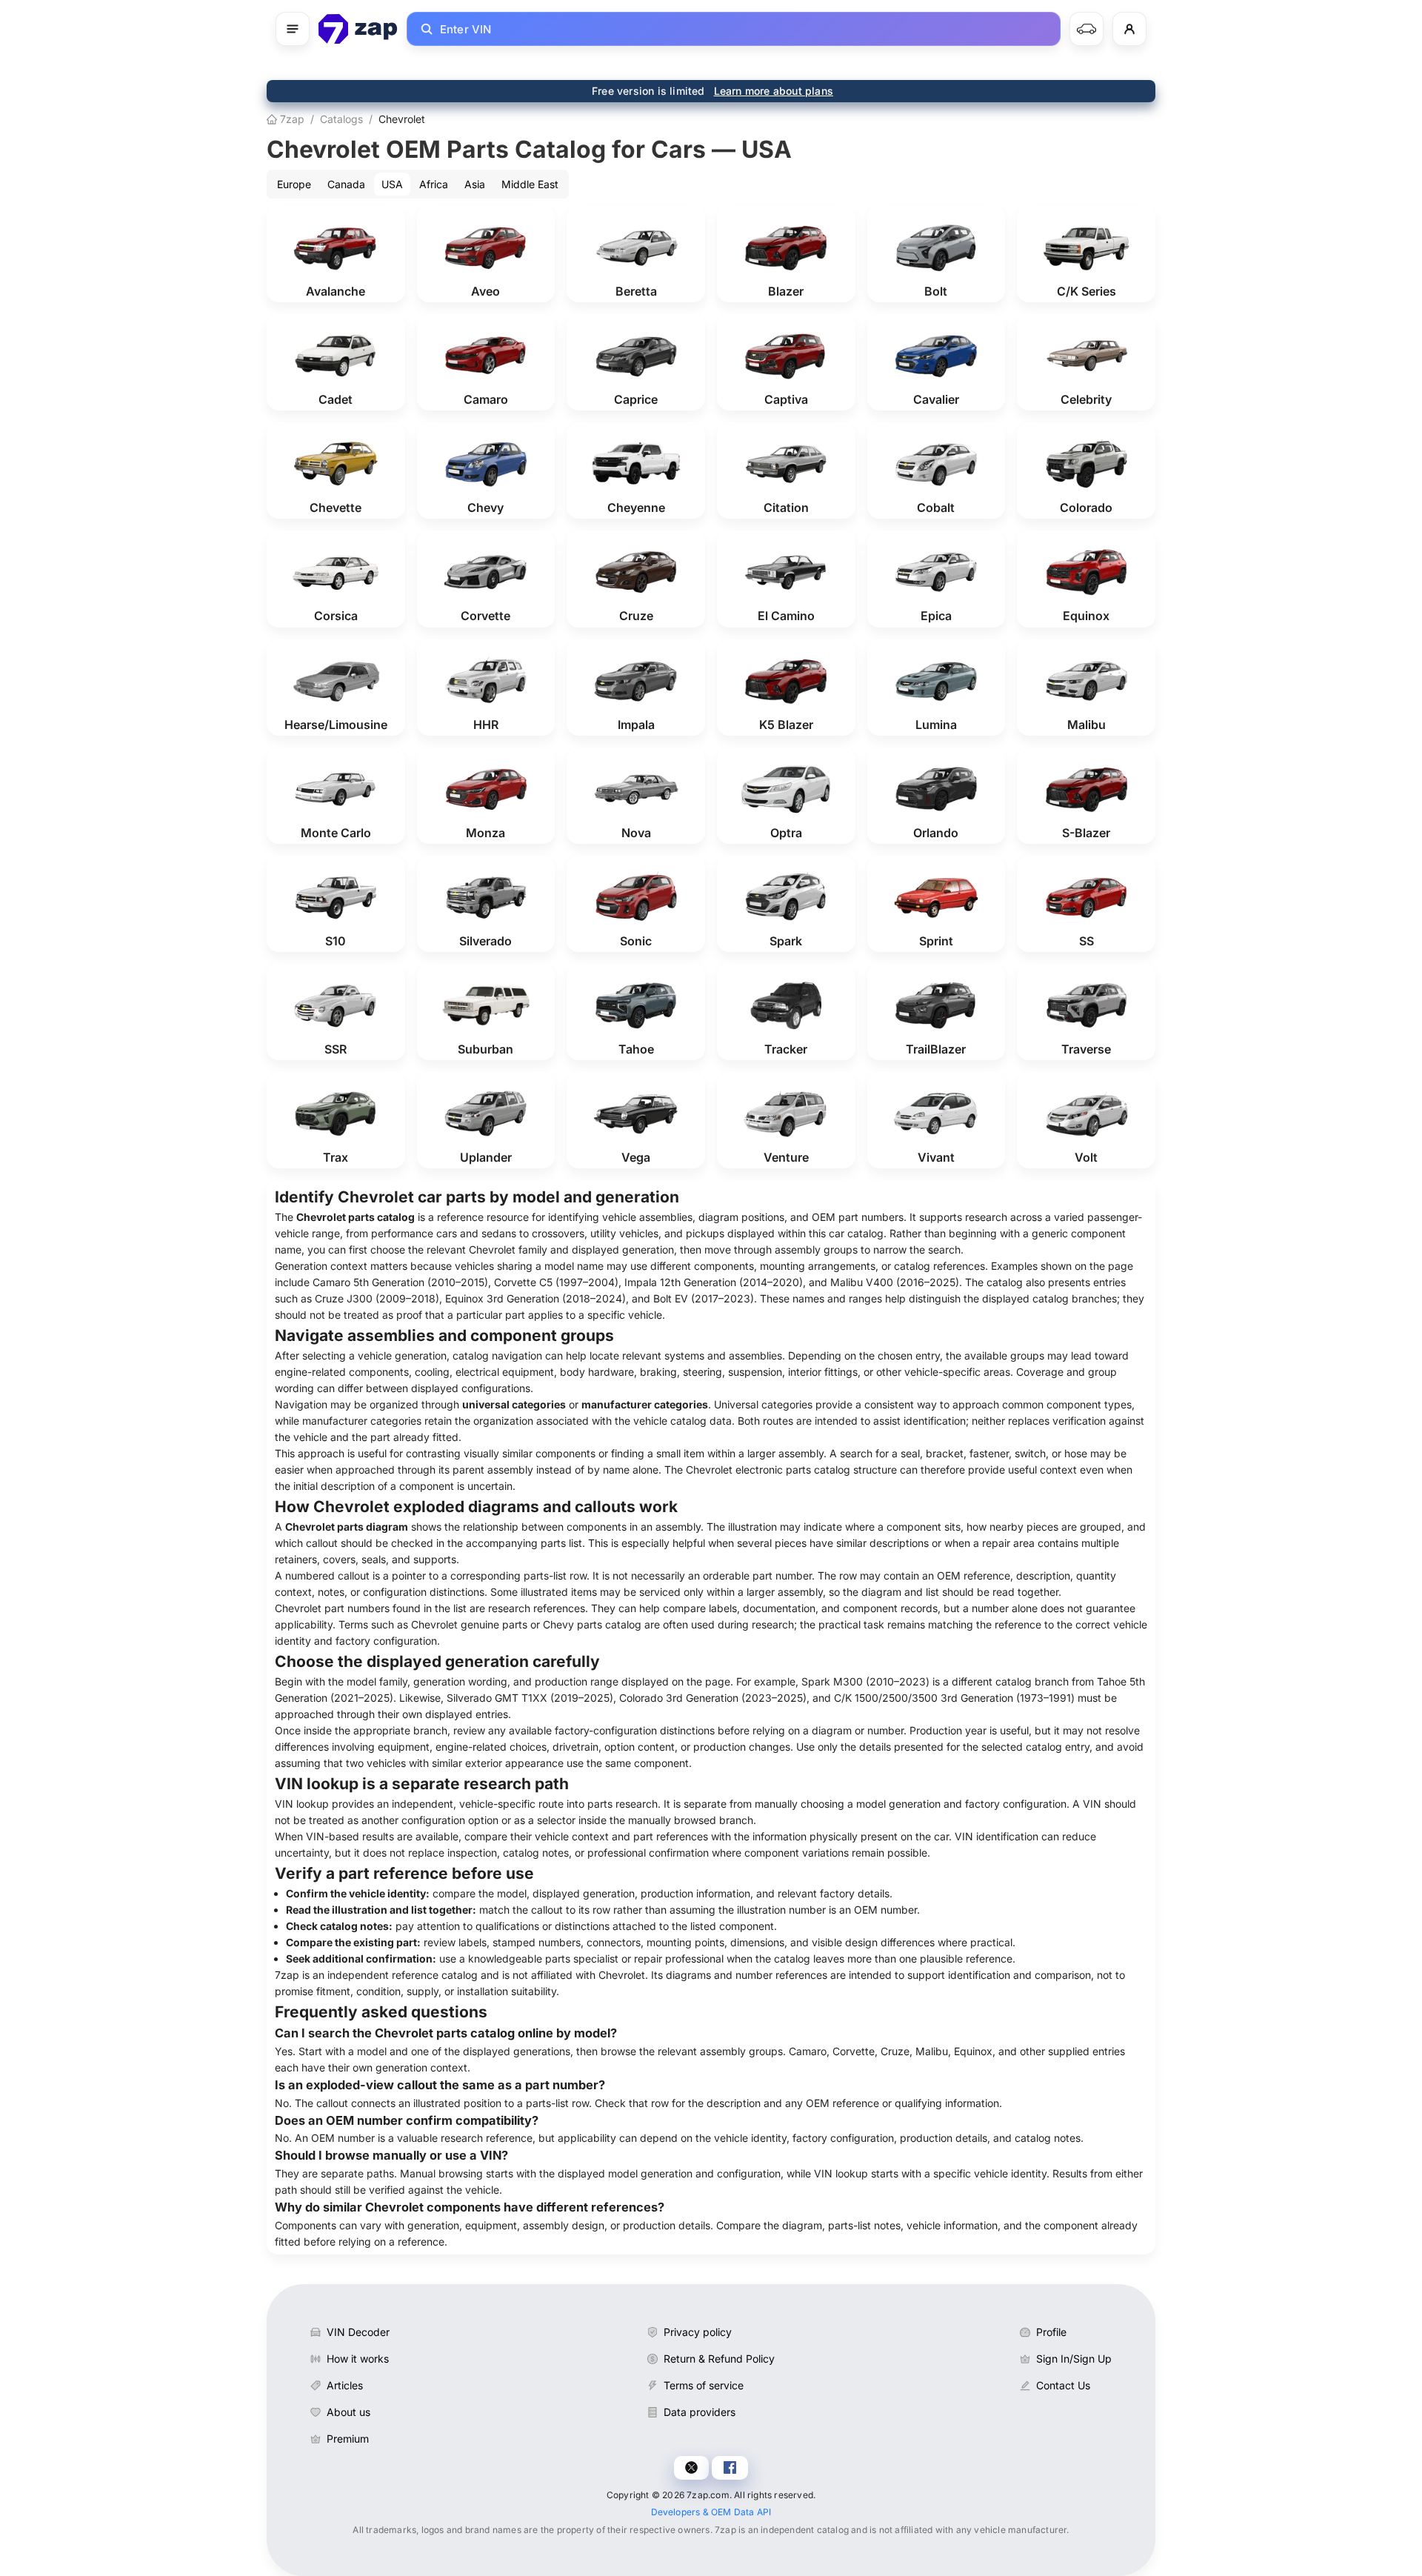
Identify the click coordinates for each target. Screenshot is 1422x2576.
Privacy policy (698, 2332)
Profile (1051, 2332)
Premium (348, 2439)
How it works (358, 2359)
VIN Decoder (358, 2332)
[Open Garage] (1086, 29)
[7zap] (358, 29)
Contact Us (1063, 2385)
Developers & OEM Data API (711, 2512)
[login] (1129, 29)
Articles (345, 2385)
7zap (291, 119)
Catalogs (341, 119)
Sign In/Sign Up (1074, 2359)
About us (348, 2412)
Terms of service (704, 2385)
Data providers (700, 2412)
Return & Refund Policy (719, 2359)
